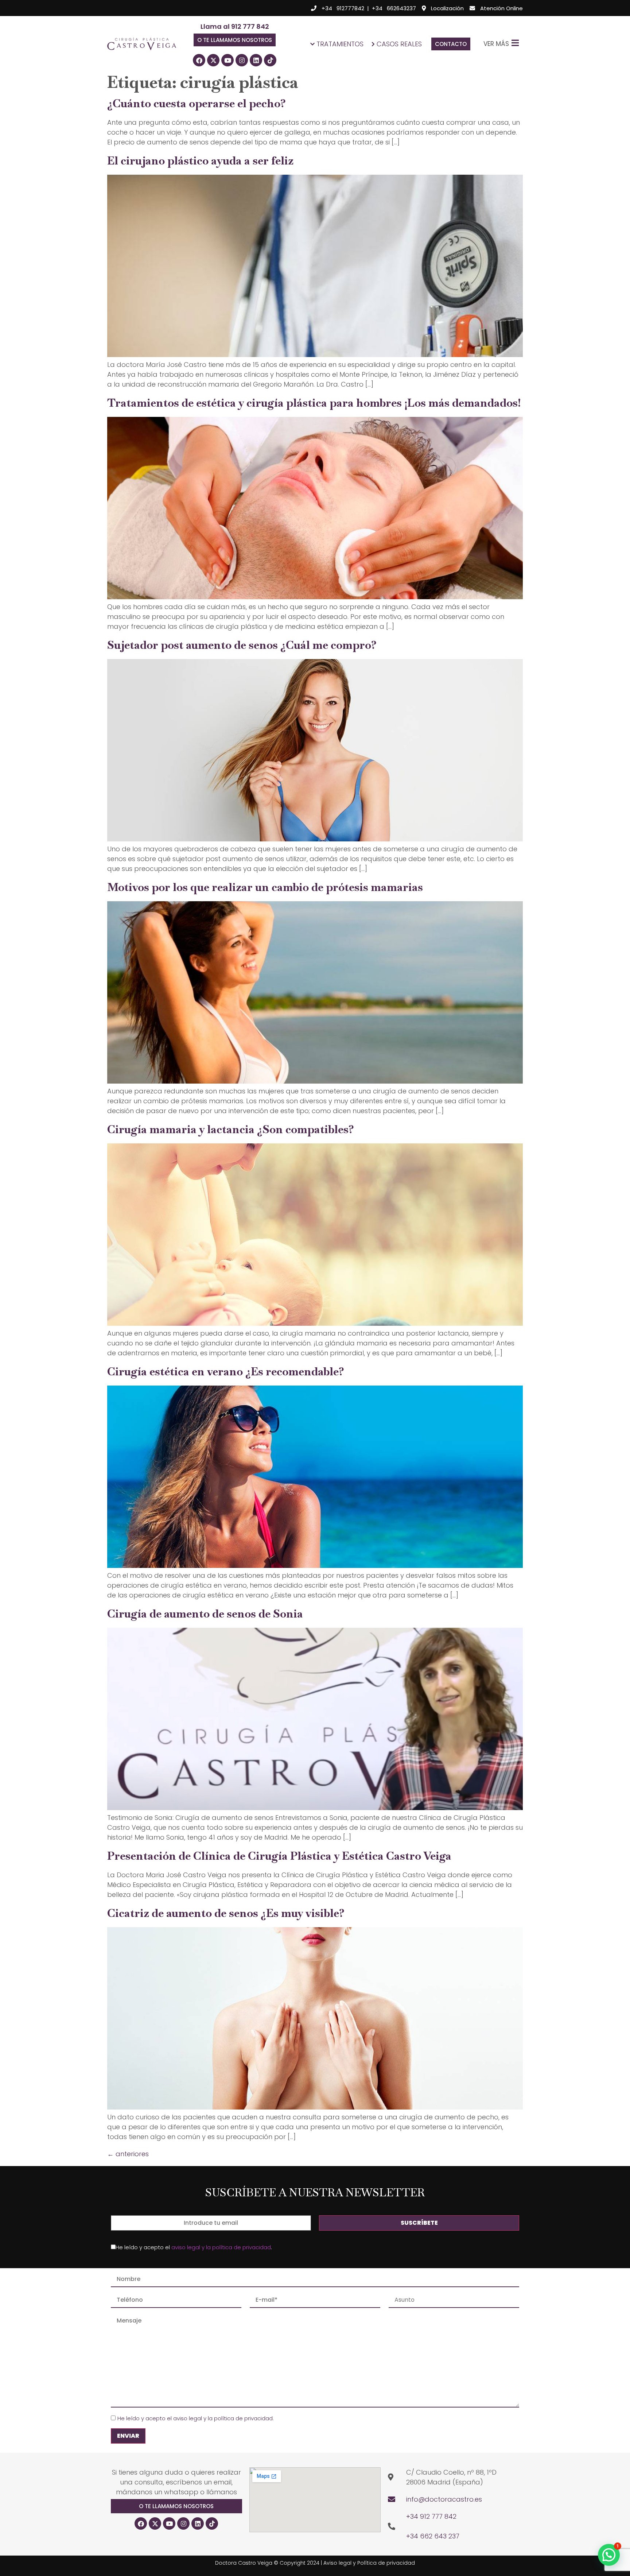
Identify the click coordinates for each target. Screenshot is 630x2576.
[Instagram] (242, 60)
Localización (447, 8)
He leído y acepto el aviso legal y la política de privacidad (195, 2418)
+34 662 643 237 (433, 2536)
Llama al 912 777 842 (235, 26)
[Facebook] (199, 60)
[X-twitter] (213, 60)
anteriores (128, 2154)
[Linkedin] (256, 60)
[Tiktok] (270, 60)
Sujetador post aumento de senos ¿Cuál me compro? (242, 645)
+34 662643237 (394, 8)
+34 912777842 (343, 8)
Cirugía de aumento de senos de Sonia (205, 1614)
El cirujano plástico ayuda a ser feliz (200, 161)
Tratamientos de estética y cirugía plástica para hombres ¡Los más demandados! (314, 403)
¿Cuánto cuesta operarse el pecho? (197, 103)
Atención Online (501, 8)
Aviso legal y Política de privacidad (369, 2563)
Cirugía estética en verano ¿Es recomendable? (226, 1372)
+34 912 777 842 (431, 2516)
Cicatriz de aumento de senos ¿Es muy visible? (226, 1913)
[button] (235, 40)
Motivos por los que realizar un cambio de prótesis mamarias (265, 887)
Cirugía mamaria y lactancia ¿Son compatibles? (231, 1129)
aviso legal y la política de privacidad (221, 2247)
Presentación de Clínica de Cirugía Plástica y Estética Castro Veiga (279, 1856)
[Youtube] (227, 60)
